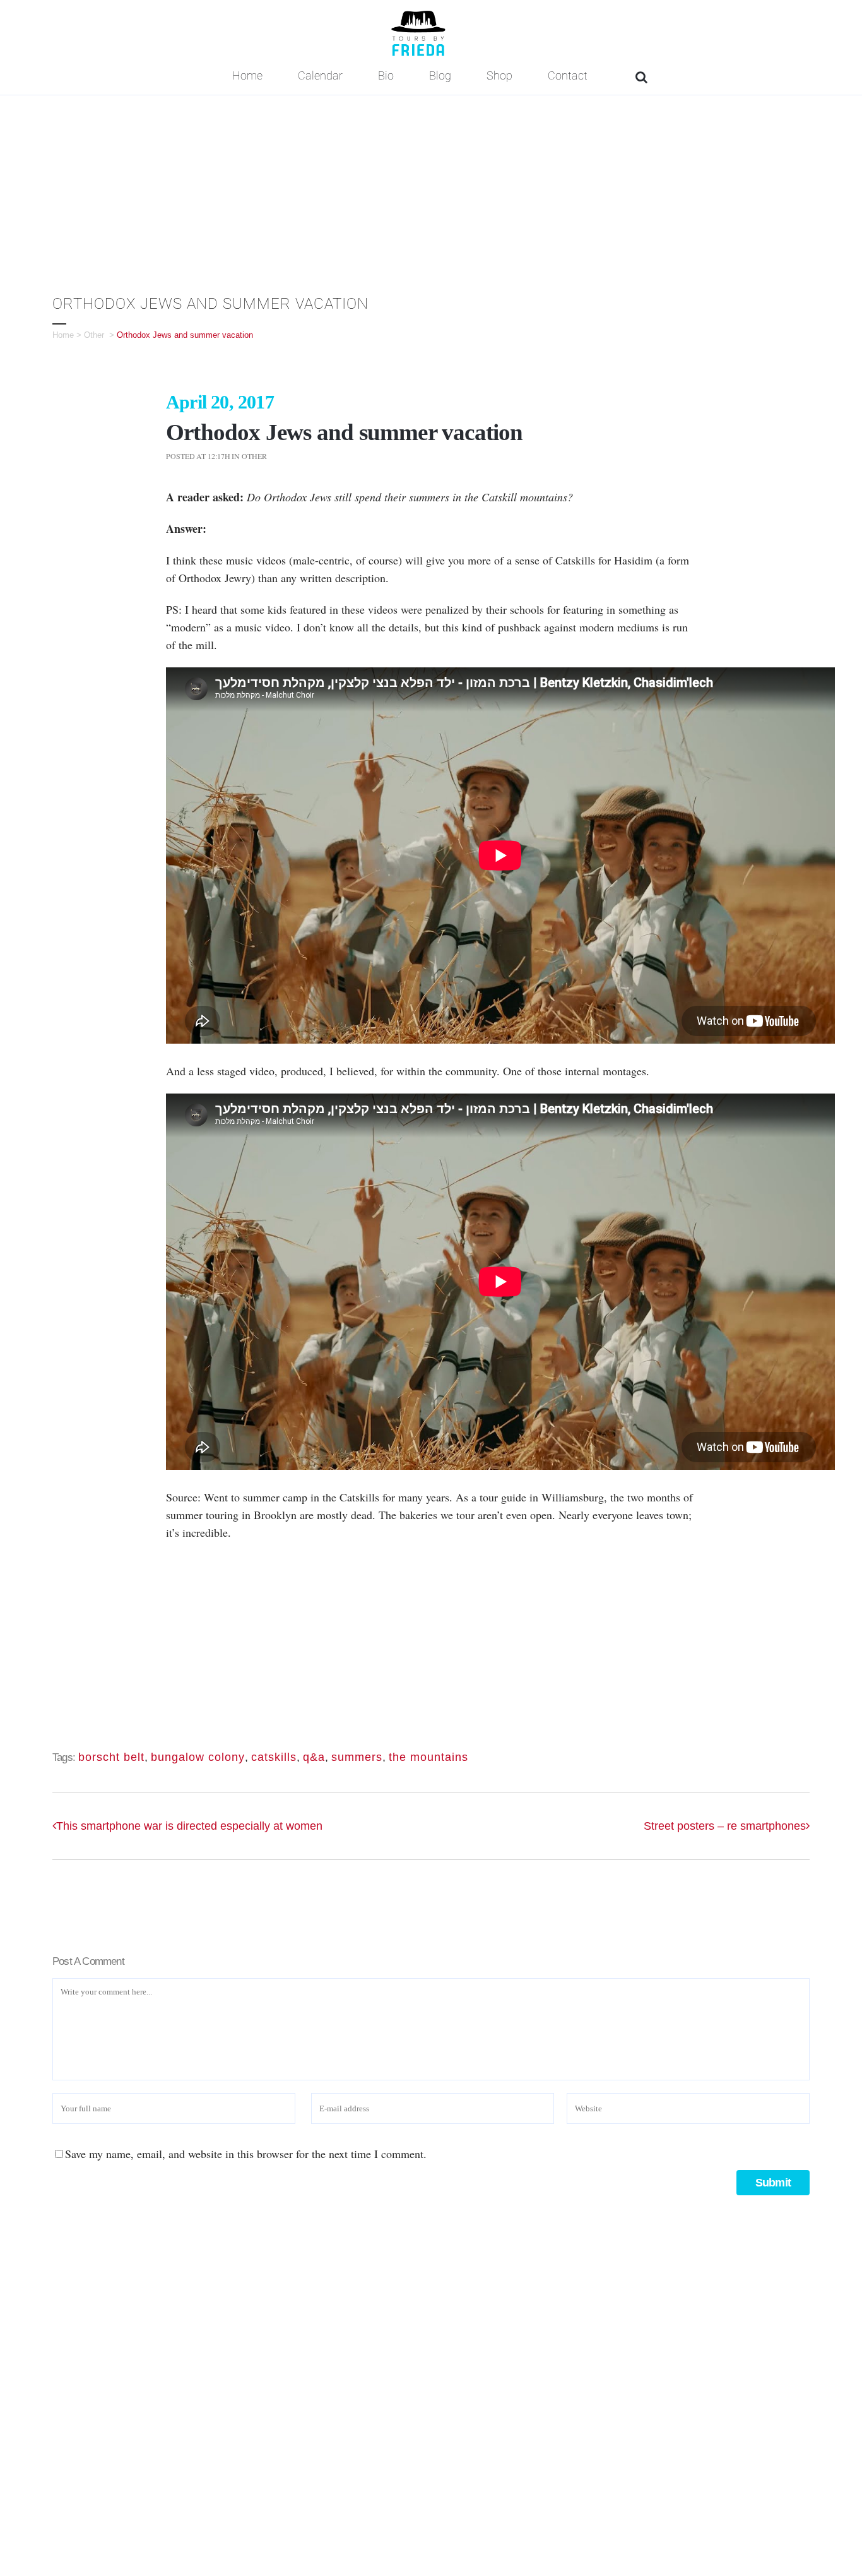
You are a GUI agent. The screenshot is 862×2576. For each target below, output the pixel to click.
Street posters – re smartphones (725, 1826)
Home (63, 335)
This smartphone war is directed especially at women (189, 1826)
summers (357, 1757)
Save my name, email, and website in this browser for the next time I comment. (246, 2154)
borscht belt (111, 1757)
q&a (314, 1757)
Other (94, 335)
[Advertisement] (431, 190)
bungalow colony (198, 1757)
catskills (274, 1757)
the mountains (428, 1757)
